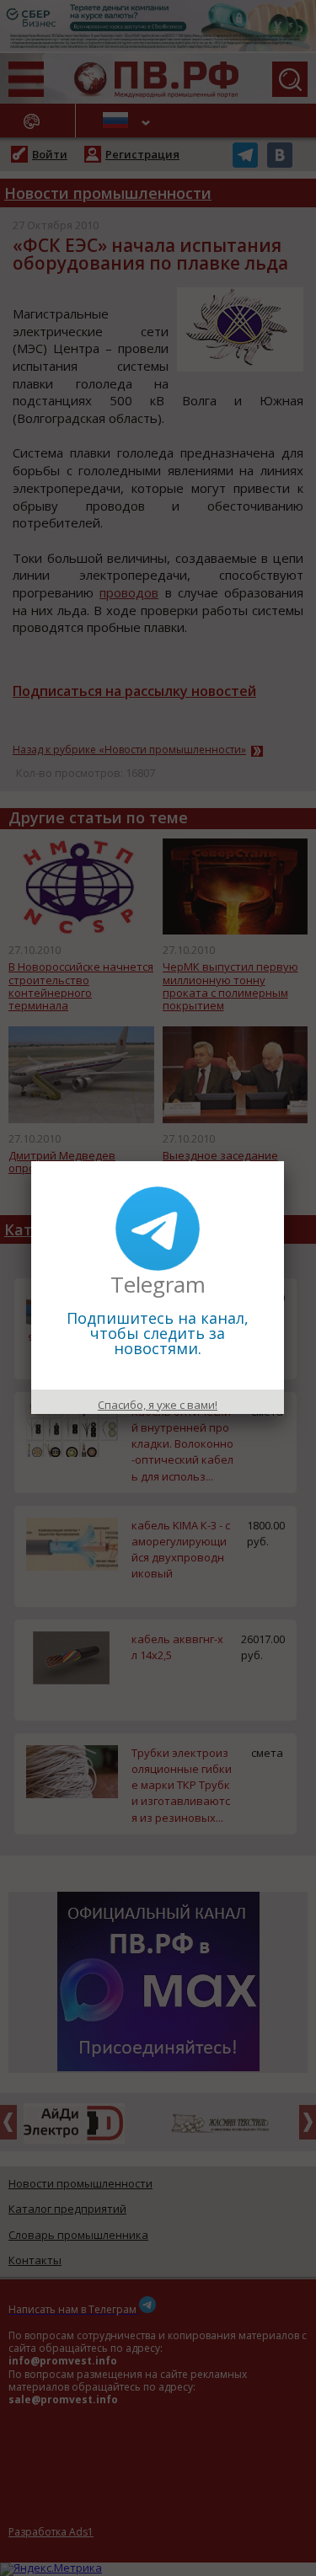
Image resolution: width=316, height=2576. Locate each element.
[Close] (284, 1161)
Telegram (158, 1284)
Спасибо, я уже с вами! (158, 1405)
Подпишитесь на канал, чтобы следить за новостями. (158, 1333)
